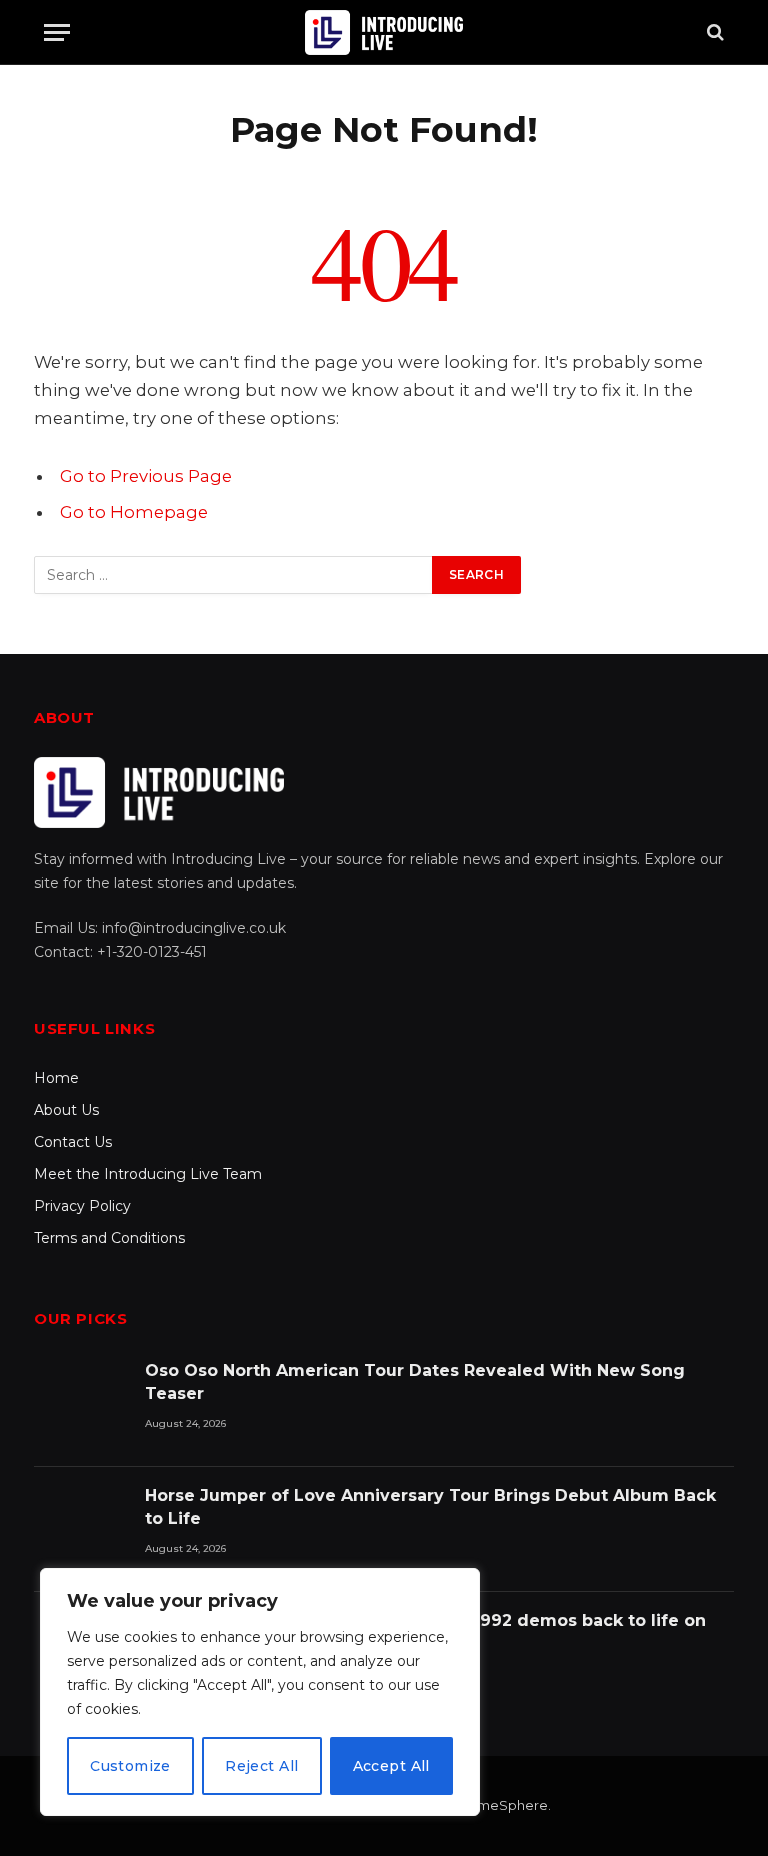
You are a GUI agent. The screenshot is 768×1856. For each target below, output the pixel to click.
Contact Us (73, 1142)
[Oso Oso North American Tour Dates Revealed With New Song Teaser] (80, 1404)
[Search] (713, 32)
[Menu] (57, 32)
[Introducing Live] (384, 32)
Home (56, 1078)
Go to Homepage (134, 512)
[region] (260, 1692)
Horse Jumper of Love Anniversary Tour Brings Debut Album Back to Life (430, 1507)
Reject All (261, 1766)
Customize (130, 1766)
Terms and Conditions (109, 1238)
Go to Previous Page (146, 476)
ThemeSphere (500, 1805)
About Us (66, 1110)
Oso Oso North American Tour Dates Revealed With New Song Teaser (415, 1382)
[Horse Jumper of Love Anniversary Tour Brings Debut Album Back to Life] (80, 1529)
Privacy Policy (82, 1206)
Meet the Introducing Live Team (148, 1174)
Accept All (391, 1766)
